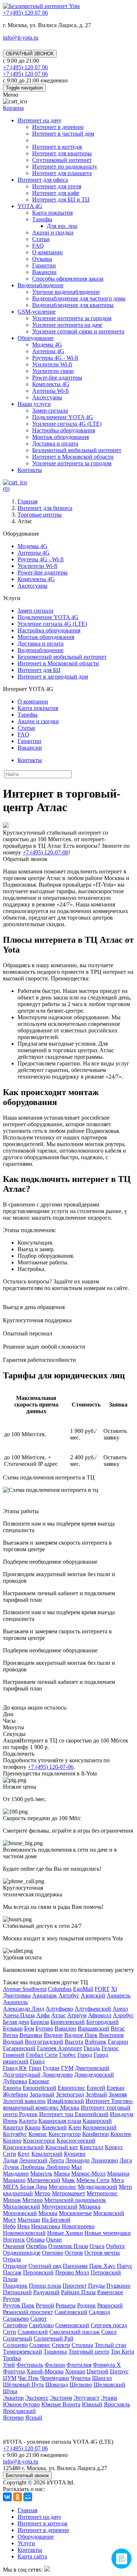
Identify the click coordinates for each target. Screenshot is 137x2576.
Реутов (12, 2299)
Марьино (14, 2180)
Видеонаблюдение (41, 285)
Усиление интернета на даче (67, 325)
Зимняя (118, 2094)
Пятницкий (17, 2292)
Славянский (33, 2332)
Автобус (69, 1995)
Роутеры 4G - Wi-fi (55, 358)
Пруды (96, 2286)
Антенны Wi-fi (50, 391)
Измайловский (66, 2101)
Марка (62, 2174)
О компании (47, 252)
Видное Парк (81, 2035)
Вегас (118, 2028)
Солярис (40, 2345)
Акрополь (15, 2002)
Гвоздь (92, 2048)
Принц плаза (45, 2286)
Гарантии (44, 265)
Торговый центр (89, 2352)
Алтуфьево (59, 2009)
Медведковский (98, 2187)
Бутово (44, 2028)
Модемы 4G (47, 345)
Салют (39, 2319)
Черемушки (55, 2378)
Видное (53, 2035)
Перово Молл (72, 2272)
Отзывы (42, 259)
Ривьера (66, 2305)
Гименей (14, 2055)
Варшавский (94, 2028)
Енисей (96, 2088)
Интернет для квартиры (62, 153)
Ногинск (14, 2239)
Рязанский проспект (28, 2312)
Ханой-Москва (45, 2371)
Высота (74, 2042)
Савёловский (71, 2312)
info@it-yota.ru (21, 38)
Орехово (53, 2253)
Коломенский (100, 2127)
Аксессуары (47, 397)
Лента (56, 2160)
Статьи (41, 239)
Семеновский (72, 2325)
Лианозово (104, 2160)
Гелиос (110, 2048)
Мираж (12, 2200)
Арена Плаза (19, 2015)
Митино (33, 2200)
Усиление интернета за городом (72, 318)
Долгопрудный (22, 2075)
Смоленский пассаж (75, 2332)
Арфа (43, 2015)
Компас (38, 2134)
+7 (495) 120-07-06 (45, 852)
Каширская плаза (60, 2121)
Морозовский (20, 2213)
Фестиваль (30, 2365)
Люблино (58, 2167)
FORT (102, 1989)
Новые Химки (65, 2233)
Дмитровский (92, 2068)
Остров (74, 2253)
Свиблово (41, 2325)
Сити (9, 2332)
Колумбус (15, 2134)
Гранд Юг (15, 2068)
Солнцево (15, 2345)
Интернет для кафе (56, 193)
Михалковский (22, 2207)
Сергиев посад (109, 2325)
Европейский (39, 2088)
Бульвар (13, 2028)
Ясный (34, 2418)
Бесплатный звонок (27, 2475)
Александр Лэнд (24, 2009)
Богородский (102, 2022)
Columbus (60, 1989)
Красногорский (76, 2141)
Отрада (12, 2259)
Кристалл (92, 2147)
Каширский (97, 2121)
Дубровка (15, 2081)
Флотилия (79, 2365)
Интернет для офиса (43, 180)
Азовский (93, 1995)
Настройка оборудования (64, 430)
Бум (29, 2028)
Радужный (46, 2292)
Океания (14, 2246)
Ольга (97, 2246)
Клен (75, 2127)
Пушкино (118, 2286)
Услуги (26, 2543)
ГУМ (67, 2068)
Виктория (111, 2035)
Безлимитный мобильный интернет (77, 450)
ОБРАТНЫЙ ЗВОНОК (30, 54)
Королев (121, 2134)
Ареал (120, 2009)
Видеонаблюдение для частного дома (79, 298)
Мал (77, 2167)
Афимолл (100, 2015)
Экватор (13, 2398)
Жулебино (16, 2094)
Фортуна (14, 2371)
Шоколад (57, 2385)
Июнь (10, 2121)
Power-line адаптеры (57, 378)
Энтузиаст (86, 2398)
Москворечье (75, 2213)
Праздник (15, 2286)
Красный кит (62, 2147)
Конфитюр (96, 2134)
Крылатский (47, 2154)
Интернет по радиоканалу (65, 167)
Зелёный (96, 2094)
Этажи (109, 2398)
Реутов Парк (19, 2305)
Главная (27, 2510)
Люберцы (33, 2167)
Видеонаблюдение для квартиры (73, 305)
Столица (82, 2345)
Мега (117, 2180)
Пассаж (12, 2272)
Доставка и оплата (55, 443)
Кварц (33, 2127)
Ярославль (117, 2404)
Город (85, 2055)
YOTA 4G (30, 206)
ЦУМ (10, 2378)
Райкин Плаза (78, 2292)
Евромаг (39, 2081)
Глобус (68, 2055)
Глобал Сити (42, 2055)
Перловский (38, 2272)
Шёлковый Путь (23, 2385)
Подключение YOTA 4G (63, 417)
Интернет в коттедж (57, 147)
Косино (12, 2141)
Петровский (106, 2272)
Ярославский (19, 2411)
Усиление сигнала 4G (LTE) (67, 424)
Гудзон (51, 2068)
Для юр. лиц (62, 226)
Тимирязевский (22, 2352)
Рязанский (110, 2305)
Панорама (75, 2266)
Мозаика (90, 2207)
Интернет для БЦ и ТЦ (61, 199)
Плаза (10, 2279)
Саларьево (16, 2319)
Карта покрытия (52, 213)
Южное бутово (21, 2404)
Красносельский (23, 2147)
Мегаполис (62, 2187)
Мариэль (41, 2174)
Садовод (99, 2312)
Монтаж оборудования (60, 437)
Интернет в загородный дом (53, 677)
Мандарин (16, 2174)
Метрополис (102, 2193)
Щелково (81, 2385)
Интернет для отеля (57, 186)
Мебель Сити (93, 2180)
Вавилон (65, 2028)
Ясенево (13, 2418)
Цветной (98, 2371)
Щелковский (109, 2385)
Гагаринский (19, 2048)
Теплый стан (111, 2345)
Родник (86, 2305)
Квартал (13, 2127)
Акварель (119, 1995)
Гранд (37, 2061)
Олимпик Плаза (68, 2246)
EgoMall (83, 1989)
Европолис (71, 2088)
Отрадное (15, 2266)
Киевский (54, 2127)
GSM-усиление (37, 312)
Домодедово (57, 2075)
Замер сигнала (50, 411)
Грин (35, 2068)
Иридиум (122, 2114)
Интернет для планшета (62, 173)
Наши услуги (34, 404)
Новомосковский (24, 2233)
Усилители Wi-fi (52, 364)
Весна (10, 2035)
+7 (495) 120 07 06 (25, 2448)
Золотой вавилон (24, 2101)
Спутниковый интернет (62, 160)
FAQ (38, 246)
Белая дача (16, 2022)
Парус (125, 2266)
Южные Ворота (61, 2404)
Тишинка (55, 2352)
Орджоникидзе (22, 2253)
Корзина (13, 108)
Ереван (116, 2088)
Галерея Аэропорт (60, 2048)
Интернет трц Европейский (74, 2114)
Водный (13, 2042)
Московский (109, 2213)
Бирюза (40, 2022)
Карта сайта (32, 2556)
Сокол (109, 2332)
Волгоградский (44, 2042)
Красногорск (39, 2141)
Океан (54, 2239)
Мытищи (29, 2220)
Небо (9, 2226)
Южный (92, 2404)
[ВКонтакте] (7, 2497)
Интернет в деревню (58, 127)
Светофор (15, 2325)
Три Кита (122, 2352)
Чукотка (81, 2378)
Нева (23, 2226)
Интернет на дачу (39, 120)
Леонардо (77, 2160)
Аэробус (123, 2015)
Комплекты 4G (51, 384)
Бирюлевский (68, 2022)
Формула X (107, 2365)
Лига (126, 2160)
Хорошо (75, 2371)
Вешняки (31, 2035)
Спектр (61, 2345)
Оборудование (36, 338)
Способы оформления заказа (68, 279)
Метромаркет (68, 2193)
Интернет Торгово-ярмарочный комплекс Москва (68, 2104)
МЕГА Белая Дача (25, 2187)
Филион (55, 2365)
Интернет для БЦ (39, 670)
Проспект (75, 2286)
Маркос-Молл (88, 2174)
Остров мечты (102, 2253)
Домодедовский (94, 2075)
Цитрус (119, 2371)
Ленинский (33, 2160)
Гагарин (118, 2042)
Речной (45, 2305)
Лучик (11, 2167)
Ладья (10, 2160)
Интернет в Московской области (73, 457)
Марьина (118, 2174)
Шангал (102, 2378)
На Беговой (56, 2220)
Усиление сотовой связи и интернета (78, 331)
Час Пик (28, 2378)
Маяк (68, 2180)
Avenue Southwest (25, 1989)
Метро (42, 2193)
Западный (42, 2094)
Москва (48, 2213)
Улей (9, 2365)
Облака (35, 2239)
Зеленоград (70, 2094)
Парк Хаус (102, 2266)
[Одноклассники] (18, 2497)
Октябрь (36, 2246)
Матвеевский (44, 2180)
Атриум (77, 2015)
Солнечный (18, 2338)
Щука (10, 2391)
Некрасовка (46, 2226)
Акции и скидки (53, 232)
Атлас (58, 2015)
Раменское (110, 2292)
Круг (24, 2154)
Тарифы (42, 219)
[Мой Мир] (28, 2497)
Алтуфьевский (93, 2009)
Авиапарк (45, 1995)
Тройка (12, 2358)
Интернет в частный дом (63, 134)
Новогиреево (78, 2226)
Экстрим (61, 2398)
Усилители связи (53, 371)
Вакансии (44, 272)
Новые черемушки (108, 2233)
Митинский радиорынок (75, 2200)
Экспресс (37, 2398)
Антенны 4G (48, 351)
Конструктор (65, 2134)
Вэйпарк (96, 2042)
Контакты (30, 470)
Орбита (115, 2246)
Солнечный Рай (54, 2338)
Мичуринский (60, 2207)
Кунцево (75, 2154)
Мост (9, 2220)
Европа (12, 2088)
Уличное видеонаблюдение (66, 292)
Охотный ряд (45, 2266)
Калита (28, 2121)
